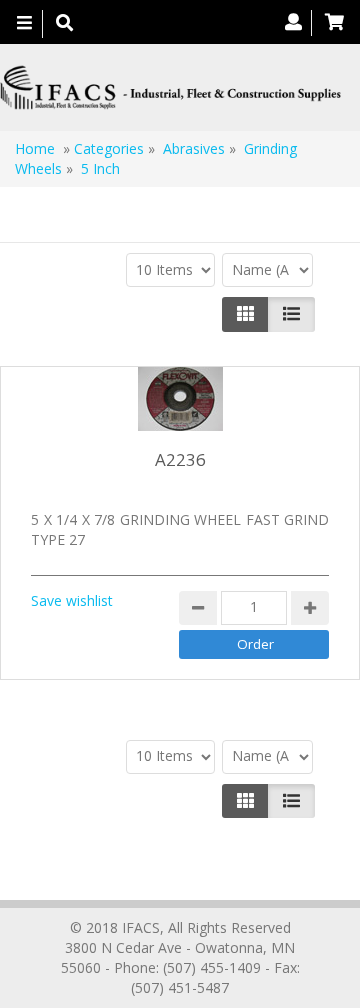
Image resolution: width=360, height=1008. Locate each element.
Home (35, 148)
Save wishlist (72, 600)
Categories (109, 148)
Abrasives (196, 148)
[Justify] (291, 314)
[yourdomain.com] (172, 87)
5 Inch (100, 168)
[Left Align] (245, 314)
